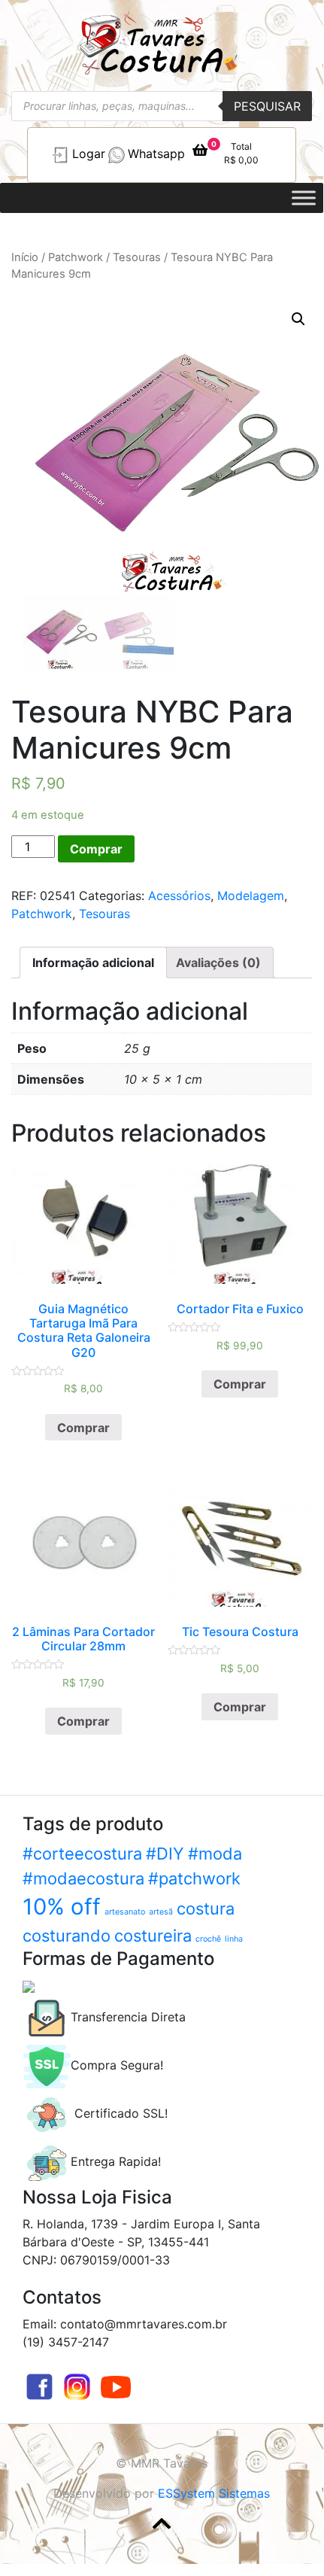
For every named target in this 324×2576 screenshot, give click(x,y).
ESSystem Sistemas (214, 2493)
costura (206, 1908)
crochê (208, 1939)
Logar (89, 154)
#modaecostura (83, 1878)
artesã (161, 1912)
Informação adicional (93, 963)
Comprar (96, 849)
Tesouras (137, 257)
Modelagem (251, 896)
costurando (67, 1936)
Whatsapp (156, 154)
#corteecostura (82, 1854)
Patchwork (76, 257)
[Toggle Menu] (304, 198)
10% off (62, 1907)
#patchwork (194, 1878)
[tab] (93, 963)
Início (25, 257)
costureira (153, 1936)
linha (234, 1939)
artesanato (125, 1912)
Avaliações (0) (218, 963)
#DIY (165, 1854)
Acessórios (179, 896)
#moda (215, 1854)
